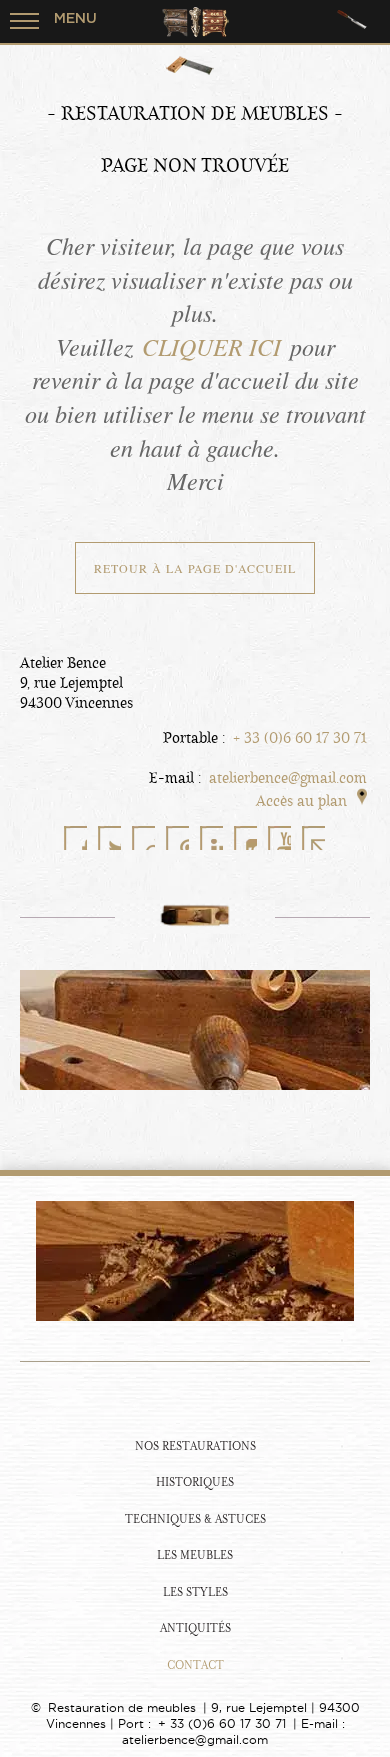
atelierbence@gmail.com (288, 778)
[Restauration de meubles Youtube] (279, 838)
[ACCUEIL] (195, 1397)
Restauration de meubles (122, 1707)
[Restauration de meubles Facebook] (75, 838)
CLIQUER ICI (211, 346)
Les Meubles (195, 1555)
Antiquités (195, 1628)
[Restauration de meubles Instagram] (245, 838)
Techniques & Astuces (195, 1519)
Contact (195, 1665)
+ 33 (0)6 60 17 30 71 (300, 738)
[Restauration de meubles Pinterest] (177, 838)
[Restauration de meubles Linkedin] (211, 838)
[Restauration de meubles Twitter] (109, 838)
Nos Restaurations (195, 1446)
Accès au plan (301, 801)
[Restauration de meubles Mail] (313, 838)
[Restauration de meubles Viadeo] (143, 838)
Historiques (195, 1482)
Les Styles (195, 1592)
